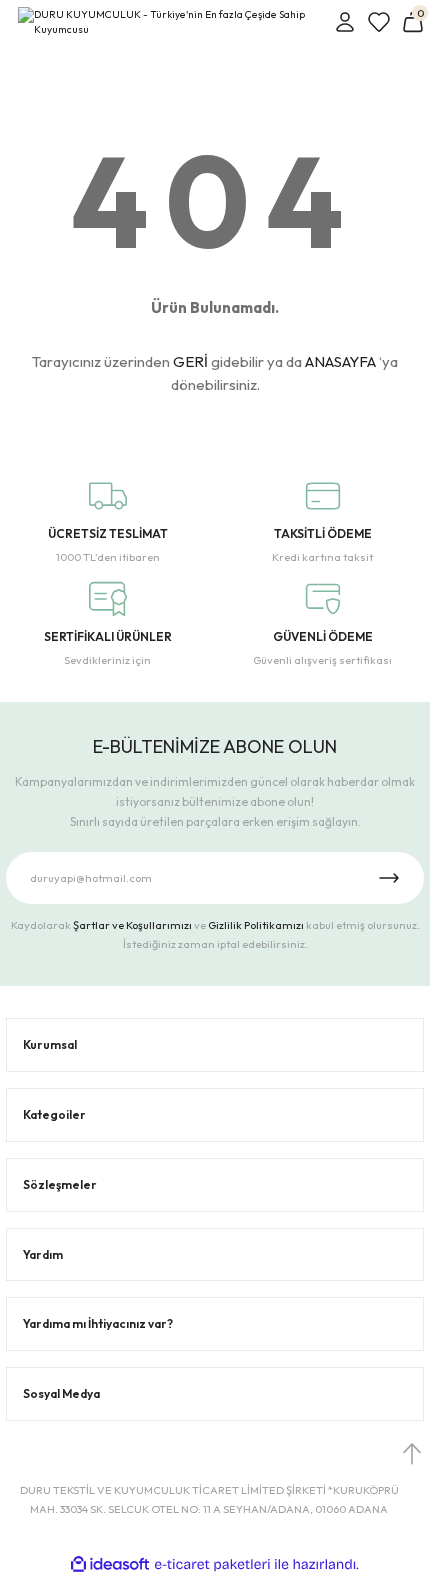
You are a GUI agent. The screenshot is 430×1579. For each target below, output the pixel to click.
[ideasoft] (110, 1565)
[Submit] (389, 878)
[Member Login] (345, 22)
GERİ (190, 361)
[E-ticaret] (212, 1564)
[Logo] (170, 22)
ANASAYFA (340, 361)
